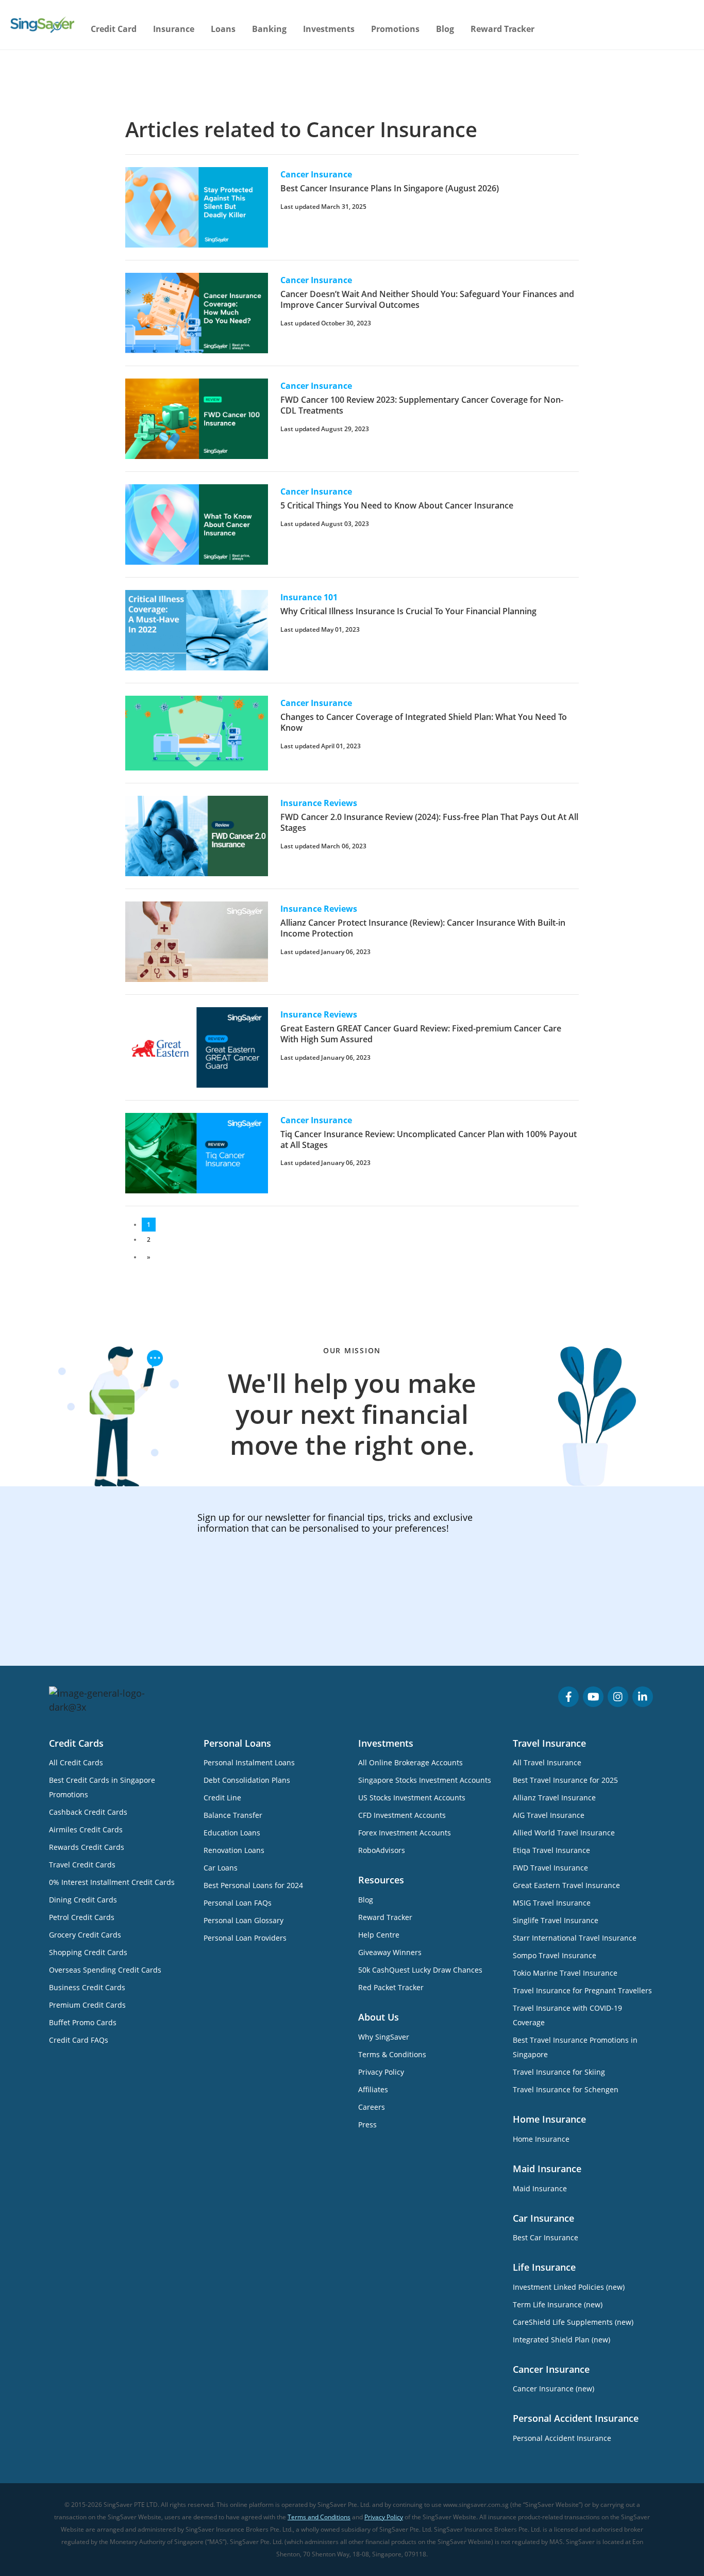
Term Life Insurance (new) (558, 2304)
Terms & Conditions (392, 2054)
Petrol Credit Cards (82, 1917)
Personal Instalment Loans (249, 1762)
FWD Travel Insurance (550, 1868)
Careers (372, 2107)
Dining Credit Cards (83, 1900)
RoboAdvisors (382, 1850)
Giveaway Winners (390, 1952)
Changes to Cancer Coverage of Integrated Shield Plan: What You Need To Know (424, 722)
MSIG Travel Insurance (552, 1903)
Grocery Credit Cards (85, 1935)
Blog (445, 29)
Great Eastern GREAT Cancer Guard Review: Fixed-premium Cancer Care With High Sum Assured (421, 1034)
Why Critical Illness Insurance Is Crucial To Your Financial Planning (408, 611)
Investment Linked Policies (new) (569, 2287)
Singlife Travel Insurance (556, 1920)
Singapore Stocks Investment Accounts (425, 1780)
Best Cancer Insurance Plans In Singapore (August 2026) (390, 188)
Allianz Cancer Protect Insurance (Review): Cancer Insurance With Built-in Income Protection (423, 928)
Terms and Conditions (319, 2517)
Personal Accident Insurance (562, 2438)
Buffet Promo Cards (83, 2022)
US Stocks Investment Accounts (412, 1798)
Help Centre (379, 1935)
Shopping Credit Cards (88, 1952)
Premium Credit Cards (87, 2005)
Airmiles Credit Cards (86, 1830)
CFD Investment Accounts (402, 1815)
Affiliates (373, 2089)
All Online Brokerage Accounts (410, 1762)
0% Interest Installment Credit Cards (112, 1882)
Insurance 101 (309, 597)
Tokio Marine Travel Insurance (565, 1973)
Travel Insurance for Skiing (559, 2072)
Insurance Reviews (319, 803)
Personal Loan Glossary (244, 1920)
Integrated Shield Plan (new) (561, 2340)
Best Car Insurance (546, 2237)
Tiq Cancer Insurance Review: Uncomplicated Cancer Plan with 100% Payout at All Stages (429, 1139)
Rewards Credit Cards (87, 1847)
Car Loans (221, 1868)
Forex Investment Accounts (405, 1833)
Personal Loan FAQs (238, 1903)
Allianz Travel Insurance (554, 1798)
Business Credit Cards (87, 1987)
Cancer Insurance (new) (554, 2389)
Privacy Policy (381, 2072)
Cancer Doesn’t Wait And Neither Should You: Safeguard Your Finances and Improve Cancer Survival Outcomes (427, 299)
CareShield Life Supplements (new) (573, 2322)
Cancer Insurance (316, 174)
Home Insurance (541, 2139)
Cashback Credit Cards (88, 1812)
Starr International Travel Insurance (575, 1938)
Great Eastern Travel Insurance (566, 1885)
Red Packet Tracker (391, 1987)
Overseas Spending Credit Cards (105, 1970)
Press (367, 2124)
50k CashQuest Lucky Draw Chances (420, 1970)
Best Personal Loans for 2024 (253, 1885)
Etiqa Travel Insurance (551, 1850)
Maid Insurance (540, 2188)
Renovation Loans (234, 1850)
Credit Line (222, 1798)
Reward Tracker (502, 29)
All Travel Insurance (547, 1762)
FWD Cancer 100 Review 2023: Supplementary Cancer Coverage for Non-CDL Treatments (422, 405)
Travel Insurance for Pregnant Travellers (582, 1990)
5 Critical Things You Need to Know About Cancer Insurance (397, 505)
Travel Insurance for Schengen (566, 2089)
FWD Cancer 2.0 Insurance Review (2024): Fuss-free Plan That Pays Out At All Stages (429, 822)
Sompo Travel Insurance (555, 1955)
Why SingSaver (384, 2037)
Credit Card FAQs (79, 2040)
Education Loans (232, 1833)
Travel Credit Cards (82, 1865)
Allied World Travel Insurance (564, 1833)
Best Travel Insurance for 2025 (565, 1780)
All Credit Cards (76, 1762)
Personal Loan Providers (245, 1938)
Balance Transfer (233, 1815)
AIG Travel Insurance (549, 1815)
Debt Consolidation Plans (247, 1780)
